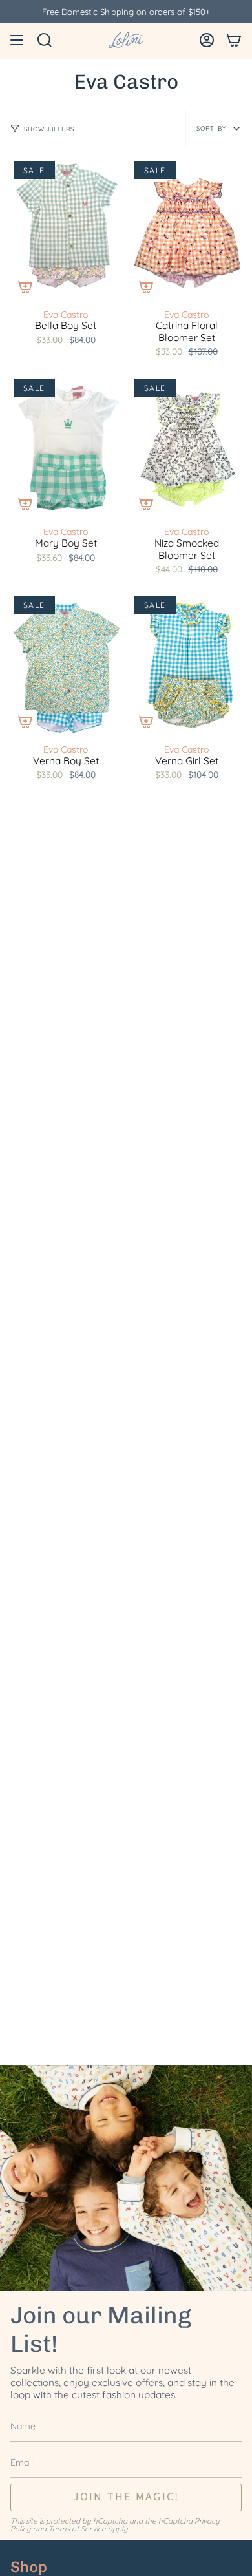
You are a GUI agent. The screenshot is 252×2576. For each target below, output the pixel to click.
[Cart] (234, 40)
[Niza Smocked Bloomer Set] (186, 447)
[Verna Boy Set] (66, 665)
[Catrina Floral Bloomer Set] (186, 229)
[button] (45, 40)
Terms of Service (77, 2529)
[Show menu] (17, 40)
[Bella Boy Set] (66, 229)
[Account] (207, 40)
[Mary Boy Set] (66, 447)
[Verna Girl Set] (186, 665)
